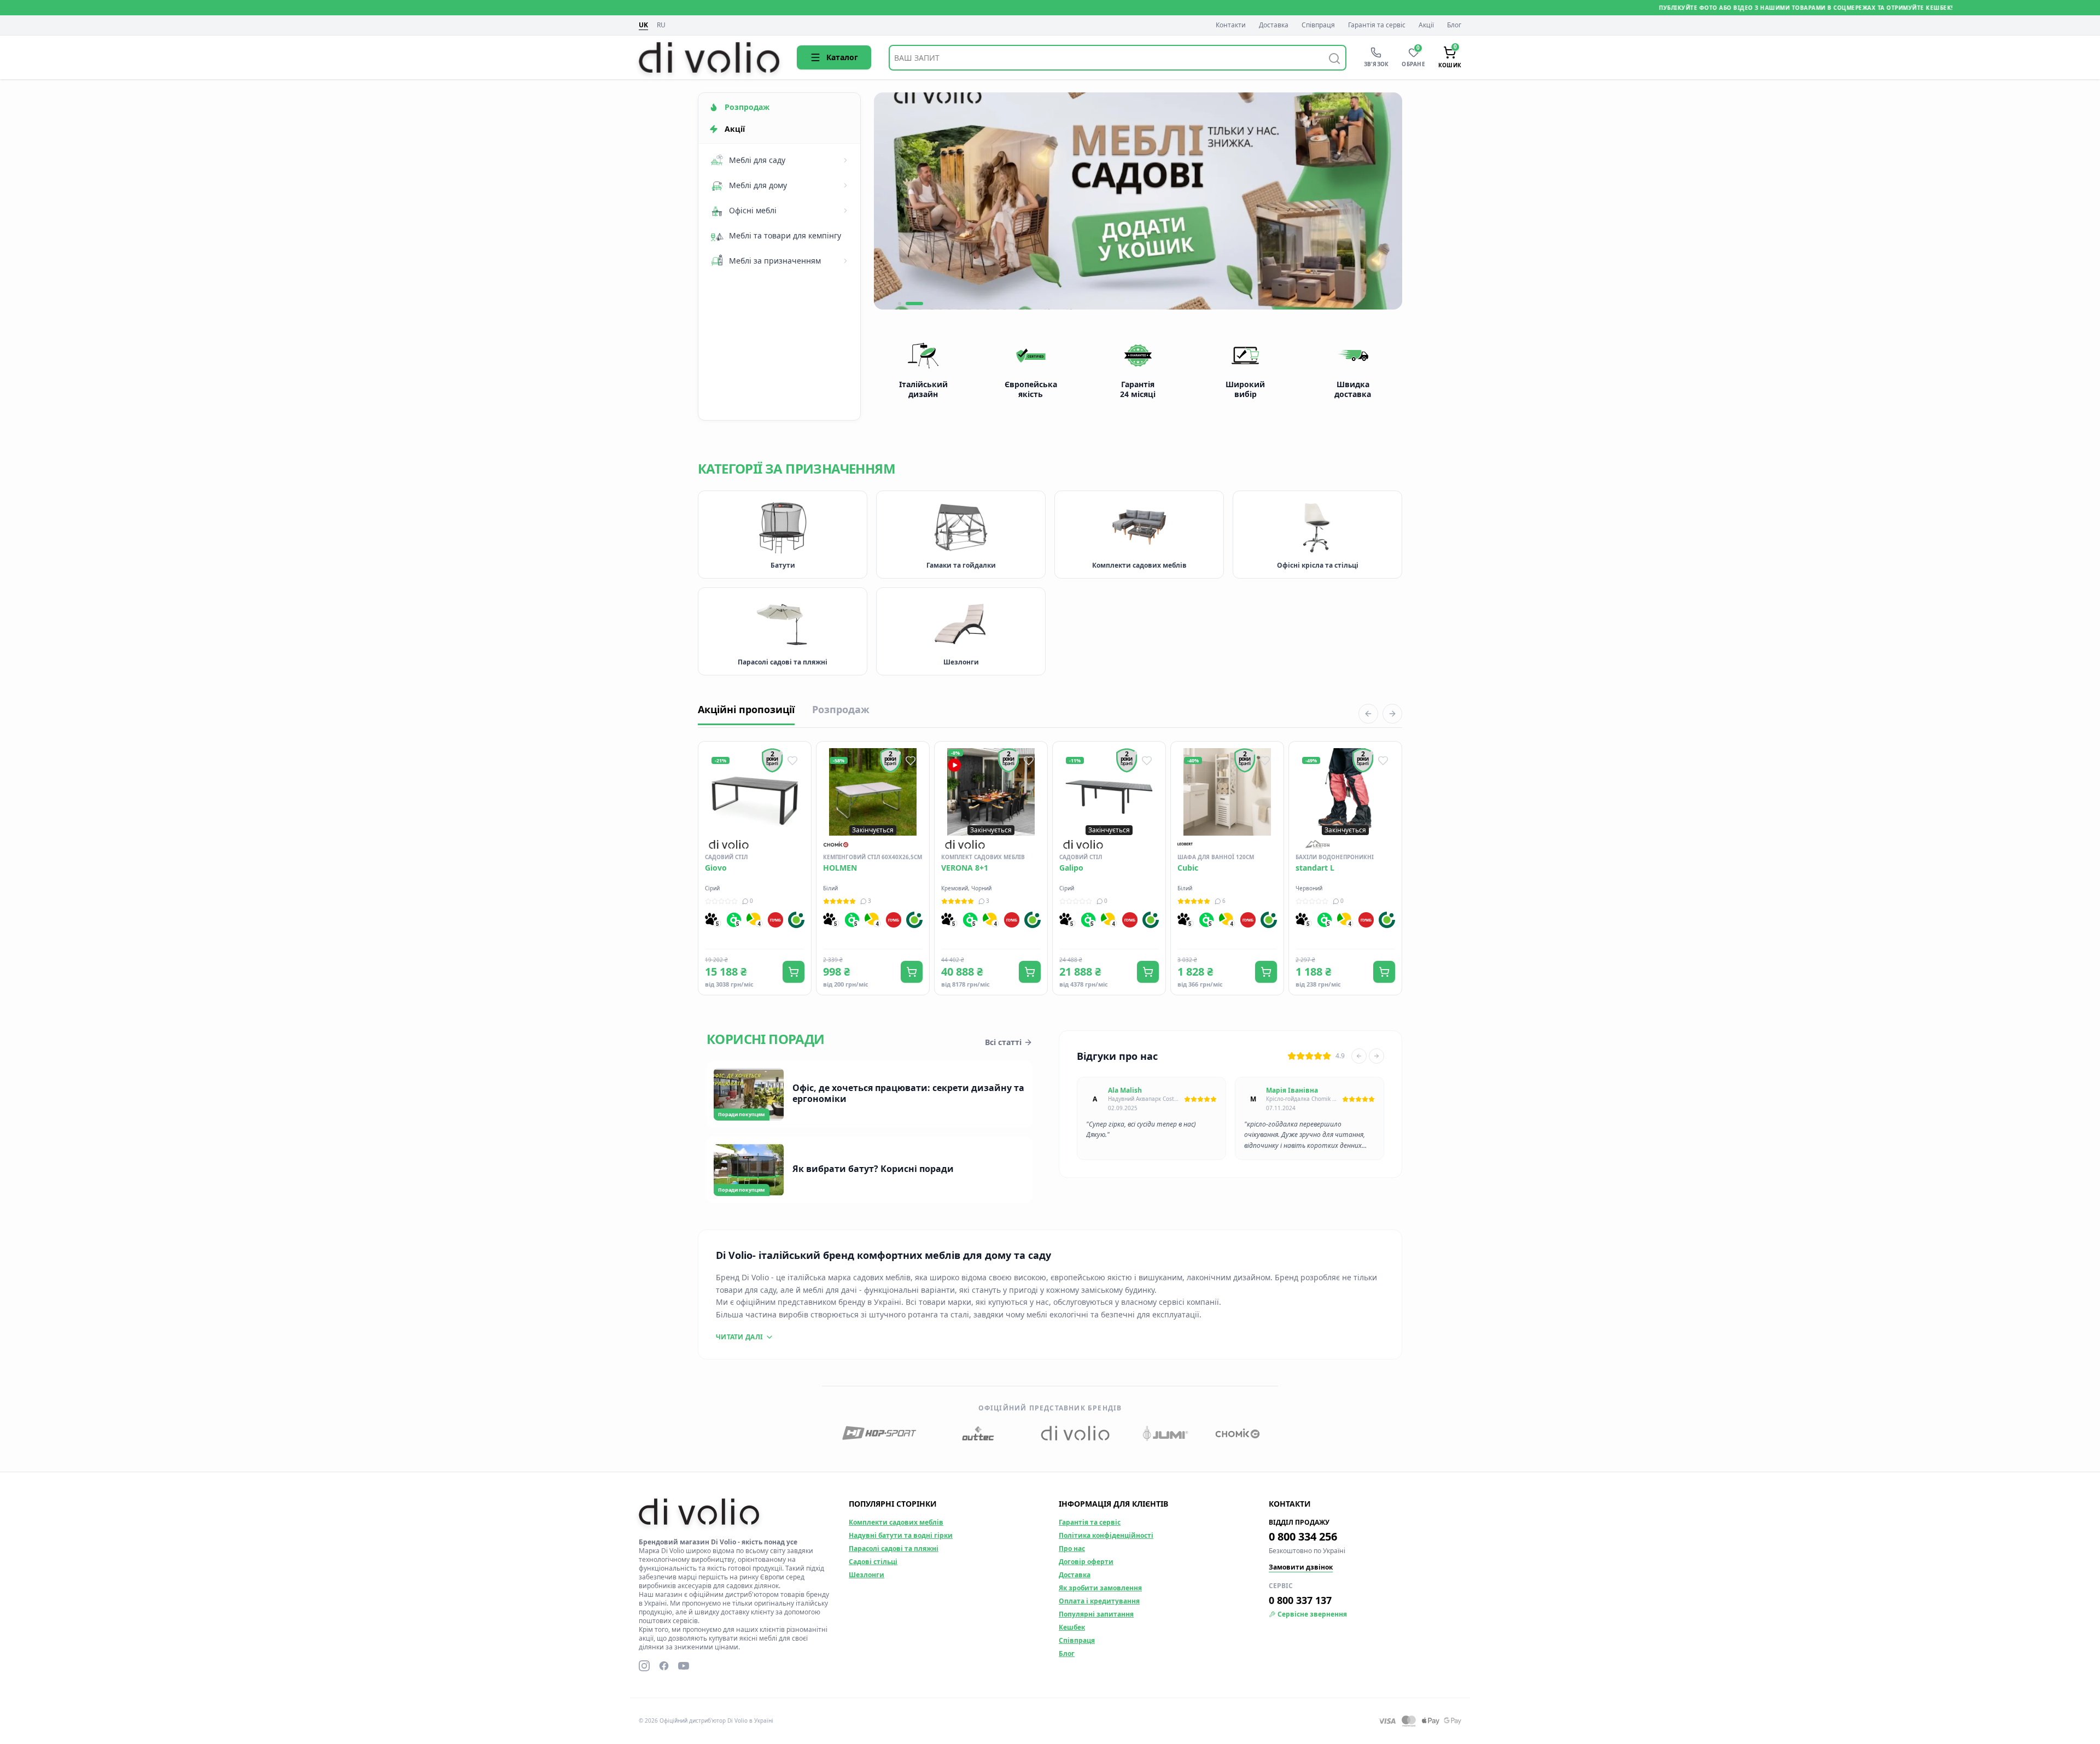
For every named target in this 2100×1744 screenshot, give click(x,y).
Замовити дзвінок (1301, 1567)
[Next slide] (1376, 1056)
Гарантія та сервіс (1377, 25)
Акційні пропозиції (746, 709)
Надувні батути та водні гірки (901, 1535)
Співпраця (1318, 25)
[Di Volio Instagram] (644, 1666)
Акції (1426, 25)
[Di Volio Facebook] (664, 1666)
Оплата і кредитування (1099, 1601)
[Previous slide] (1359, 1056)
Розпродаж (841, 709)
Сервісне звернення (1312, 1614)
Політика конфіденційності (1106, 1535)
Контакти (1231, 25)
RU (661, 25)
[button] (907, 304)
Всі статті (1003, 1042)
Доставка (1274, 25)
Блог (1454, 25)
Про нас (1072, 1548)
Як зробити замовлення (1100, 1588)
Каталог (842, 57)
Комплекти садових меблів (896, 1522)
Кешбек (1072, 1627)
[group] (1138, 201)
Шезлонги (867, 1575)
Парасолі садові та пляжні (894, 1548)
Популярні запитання (1096, 1614)
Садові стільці (873, 1562)
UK (643, 25)
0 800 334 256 (1303, 1536)
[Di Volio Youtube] (684, 1666)
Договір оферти (1086, 1562)
